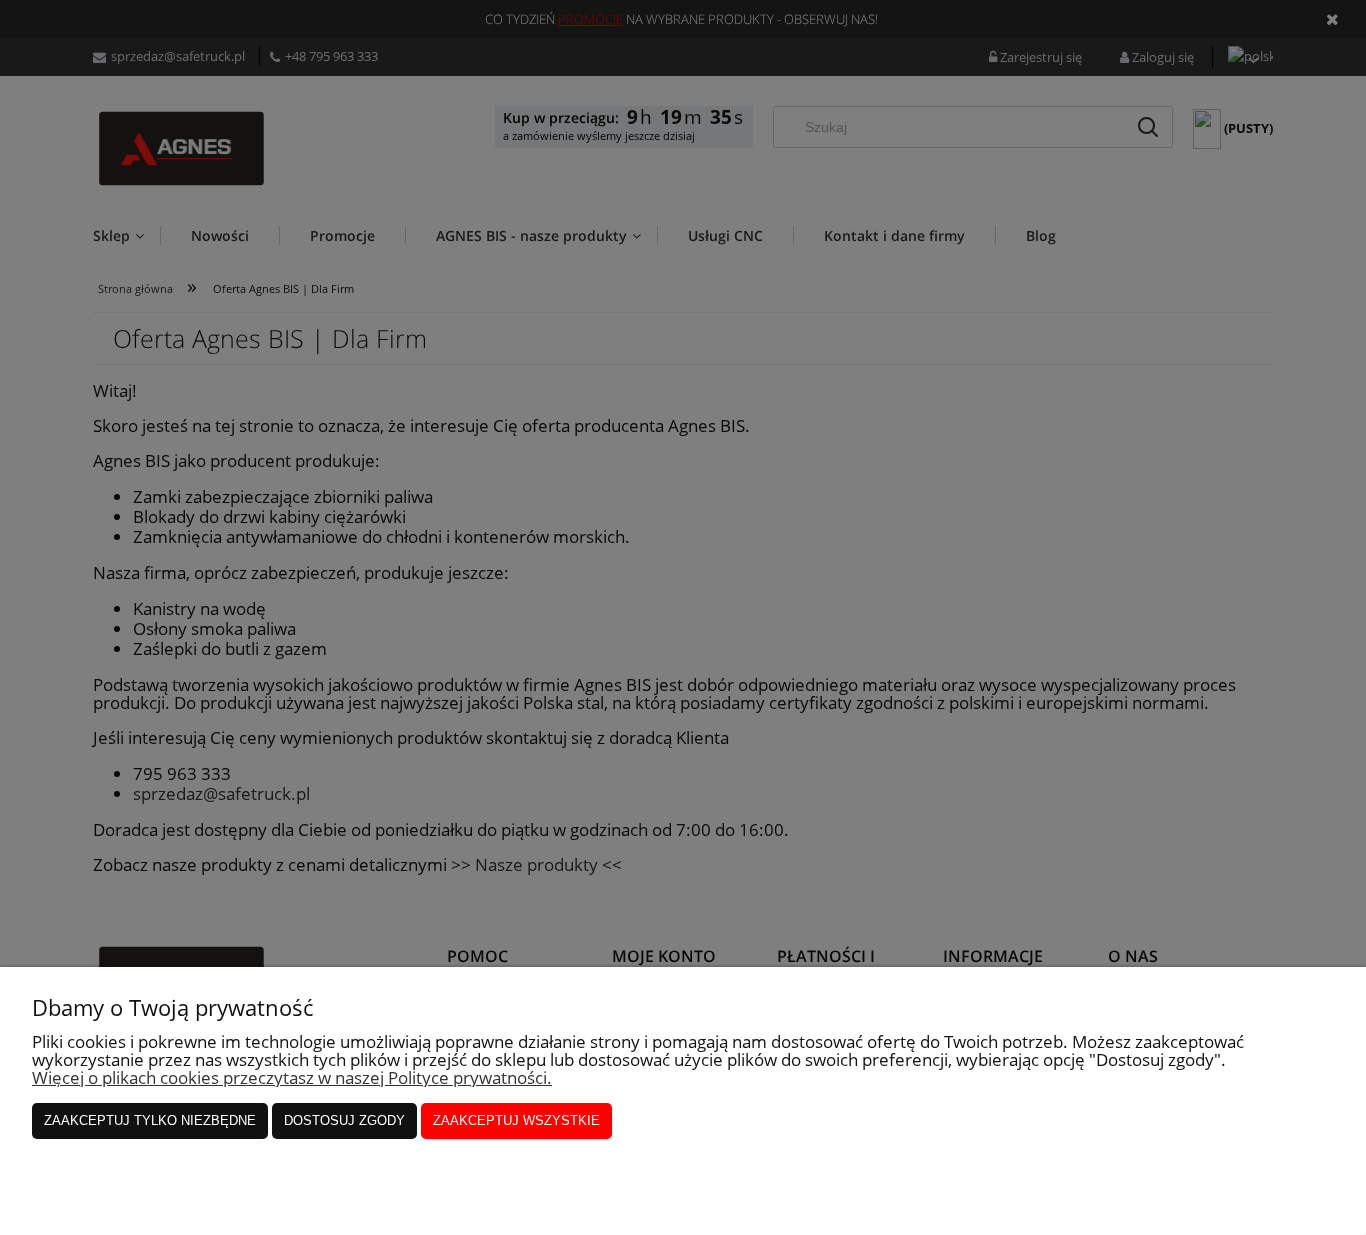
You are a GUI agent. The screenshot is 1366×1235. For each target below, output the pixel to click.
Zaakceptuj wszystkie (516, 1120)
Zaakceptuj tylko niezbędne (150, 1120)
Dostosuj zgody (344, 1120)
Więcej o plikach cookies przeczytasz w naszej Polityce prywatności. (292, 1077)
